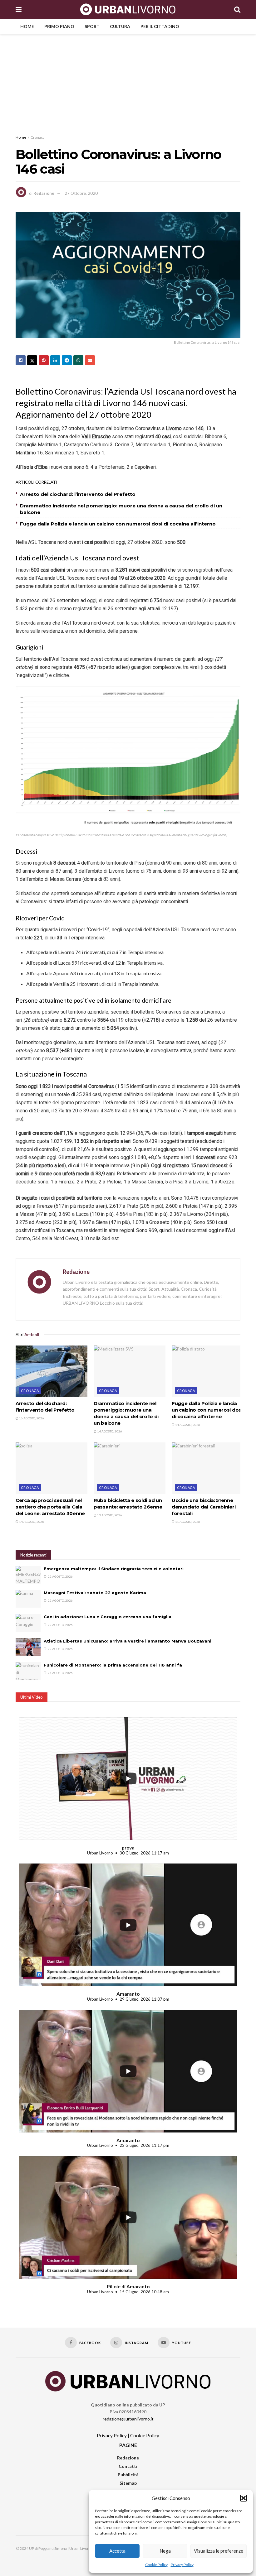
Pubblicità (128, 2475)
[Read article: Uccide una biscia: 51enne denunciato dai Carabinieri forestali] (208, 1468)
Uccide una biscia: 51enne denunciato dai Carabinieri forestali (204, 1507)
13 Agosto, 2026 (109, 1515)
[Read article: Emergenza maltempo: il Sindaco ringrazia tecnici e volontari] (28, 1575)
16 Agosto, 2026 (31, 1418)
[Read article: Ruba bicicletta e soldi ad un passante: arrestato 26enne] (130, 1468)
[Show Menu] (19, 9)
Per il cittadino (160, 26)
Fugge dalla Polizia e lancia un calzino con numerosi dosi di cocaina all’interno (118, 524)
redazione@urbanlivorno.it (128, 2419)
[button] (244, 2498)
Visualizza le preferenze (219, 2551)
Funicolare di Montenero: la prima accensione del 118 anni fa (113, 1665)
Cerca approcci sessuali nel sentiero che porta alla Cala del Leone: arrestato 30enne (50, 1507)
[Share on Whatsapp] (78, 360)
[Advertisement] (128, 81)
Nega (165, 2551)
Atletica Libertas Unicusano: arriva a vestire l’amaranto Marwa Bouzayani (128, 1641)
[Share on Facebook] (21, 360)
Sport (92, 26)
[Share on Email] (90, 360)
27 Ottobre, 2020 (81, 193)
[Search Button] (237, 9)
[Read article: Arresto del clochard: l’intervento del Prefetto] (52, 1371)
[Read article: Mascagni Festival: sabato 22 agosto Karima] (28, 1599)
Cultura (120, 26)
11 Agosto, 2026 (187, 1522)
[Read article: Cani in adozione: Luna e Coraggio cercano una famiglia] (28, 1623)
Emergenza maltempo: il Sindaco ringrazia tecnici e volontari (114, 1569)
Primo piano (59, 26)
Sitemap (128, 2483)
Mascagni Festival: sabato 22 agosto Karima (95, 1593)
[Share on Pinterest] (44, 360)
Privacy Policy (182, 2565)
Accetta (117, 2551)
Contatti (128, 2466)
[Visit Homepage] (128, 9)
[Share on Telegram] (67, 360)
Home (27, 26)
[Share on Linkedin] (55, 360)
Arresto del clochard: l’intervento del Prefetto (78, 494)
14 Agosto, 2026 (109, 1431)
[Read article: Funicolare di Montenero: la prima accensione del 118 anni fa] (28, 1671)
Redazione (44, 193)
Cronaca (38, 137)
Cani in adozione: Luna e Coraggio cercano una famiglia (108, 1617)
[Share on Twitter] (32, 360)
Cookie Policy (156, 2565)
